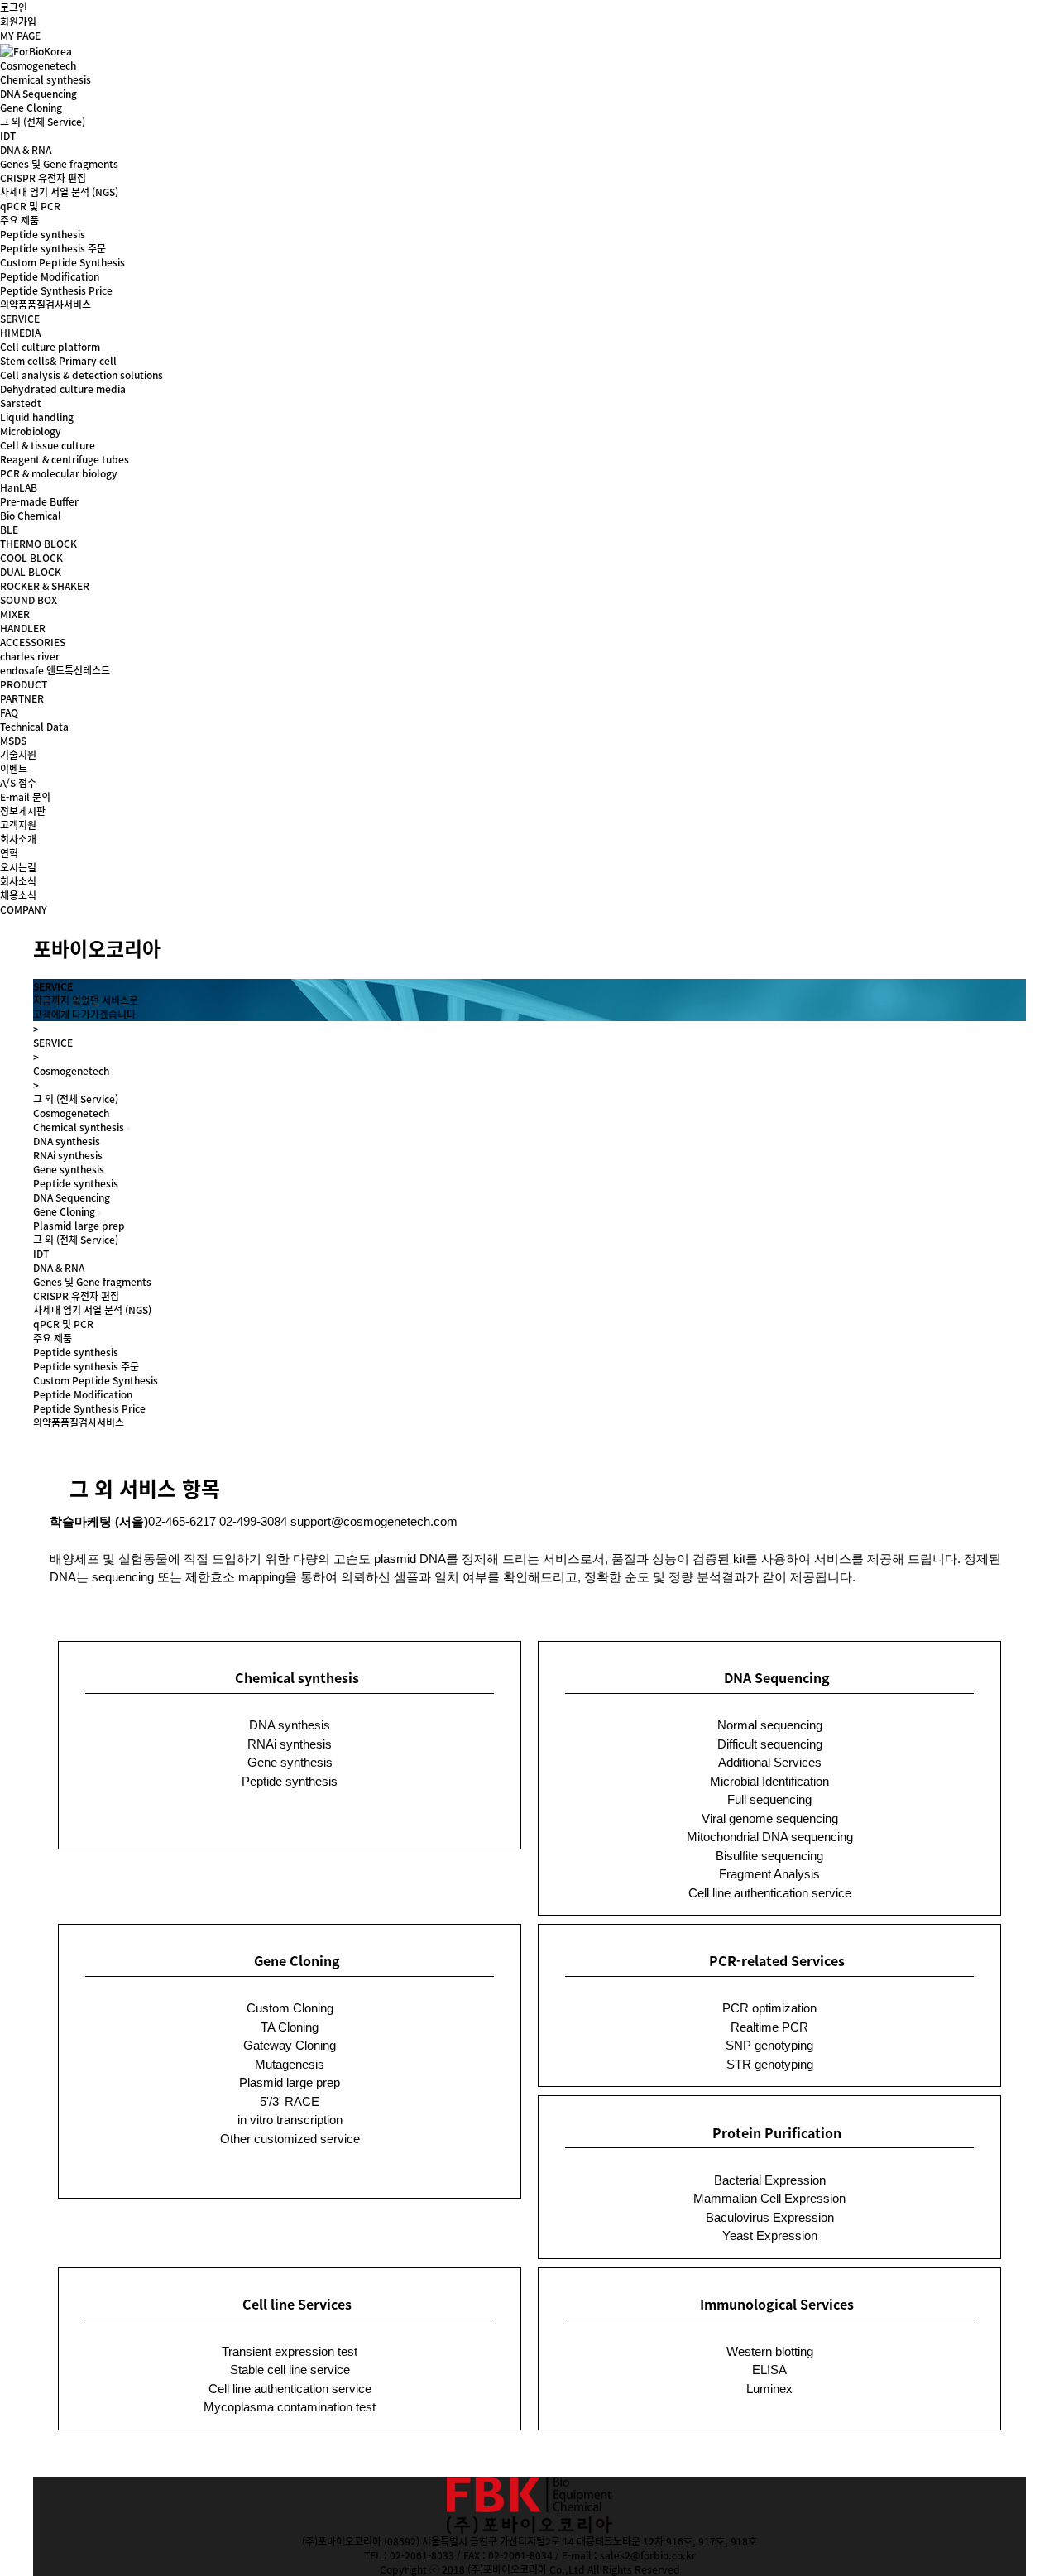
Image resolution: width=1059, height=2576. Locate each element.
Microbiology (31, 431)
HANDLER (23, 628)
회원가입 (18, 21)
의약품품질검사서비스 (46, 304)
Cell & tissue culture (48, 445)
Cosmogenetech (38, 65)
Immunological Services (777, 2304)
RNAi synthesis (68, 1155)
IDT (8, 135)
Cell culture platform (50, 346)
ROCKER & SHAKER (45, 585)
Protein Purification (777, 2132)
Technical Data (34, 726)
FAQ (9, 712)
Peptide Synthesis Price (56, 290)
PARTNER (22, 698)
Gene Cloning (31, 107)
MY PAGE (20, 35)
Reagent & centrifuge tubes (65, 459)
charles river (30, 656)
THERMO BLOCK (38, 543)
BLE (9, 529)
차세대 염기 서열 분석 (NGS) (59, 192)
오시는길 (18, 867)
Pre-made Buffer (39, 501)
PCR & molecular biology (59, 473)
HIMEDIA (20, 332)
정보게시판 (23, 811)
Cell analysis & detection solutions (81, 374)
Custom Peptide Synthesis (62, 262)
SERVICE (20, 318)
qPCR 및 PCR (30, 206)
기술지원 (18, 754)
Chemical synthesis (46, 79)
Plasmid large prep (79, 1225)
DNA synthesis (67, 1141)
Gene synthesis (69, 1169)
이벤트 (14, 768)
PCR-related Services (777, 1960)
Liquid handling (37, 417)
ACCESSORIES (33, 642)
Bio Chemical (31, 515)
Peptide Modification (50, 276)
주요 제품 (19, 220)
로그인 (14, 7)
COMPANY (24, 909)
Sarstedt (21, 403)
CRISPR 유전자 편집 (43, 177)
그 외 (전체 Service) (43, 121)
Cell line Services (297, 2304)
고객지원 (18, 825)
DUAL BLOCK (31, 571)
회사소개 (18, 839)
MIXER (15, 614)
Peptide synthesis (76, 1183)
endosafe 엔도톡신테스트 (55, 670)
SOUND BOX (29, 600)
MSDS (13, 740)
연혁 (9, 853)
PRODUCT (24, 684)
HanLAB (19, 487)
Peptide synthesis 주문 (53, 248)
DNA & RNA (26, 149)
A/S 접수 (18, 782)
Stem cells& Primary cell (58, 360)
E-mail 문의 (25, 796)
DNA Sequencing (38, 93)
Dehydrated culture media (63, 389)
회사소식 (18, 881)
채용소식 (18, 895)
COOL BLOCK (31, 557)
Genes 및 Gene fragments (59, 163)
